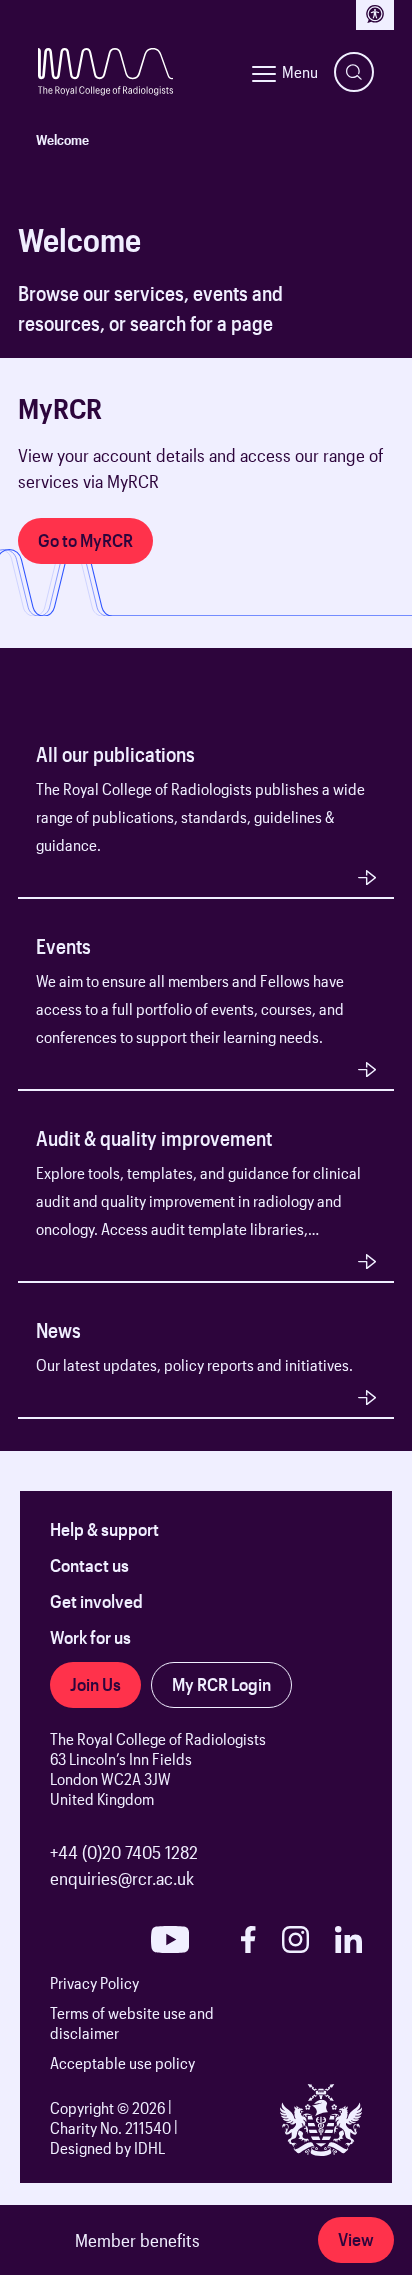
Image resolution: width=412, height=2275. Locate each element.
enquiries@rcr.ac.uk (122, 1878)
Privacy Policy (94, 1982)
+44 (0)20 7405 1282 (124, 1852)
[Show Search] (354, 72)
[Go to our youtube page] (170, 1939)
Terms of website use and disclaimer (132, 2022)
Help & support (104, 1529)
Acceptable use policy (122, 2062)
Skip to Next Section (89, 369)
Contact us (89, 1565)
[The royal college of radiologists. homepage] (105, 72)
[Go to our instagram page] (295, 1939)
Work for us (90, 1637)
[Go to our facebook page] (248, 1939)
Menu (300, 71)
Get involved (96, 1601)
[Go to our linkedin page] (348, 1939)
